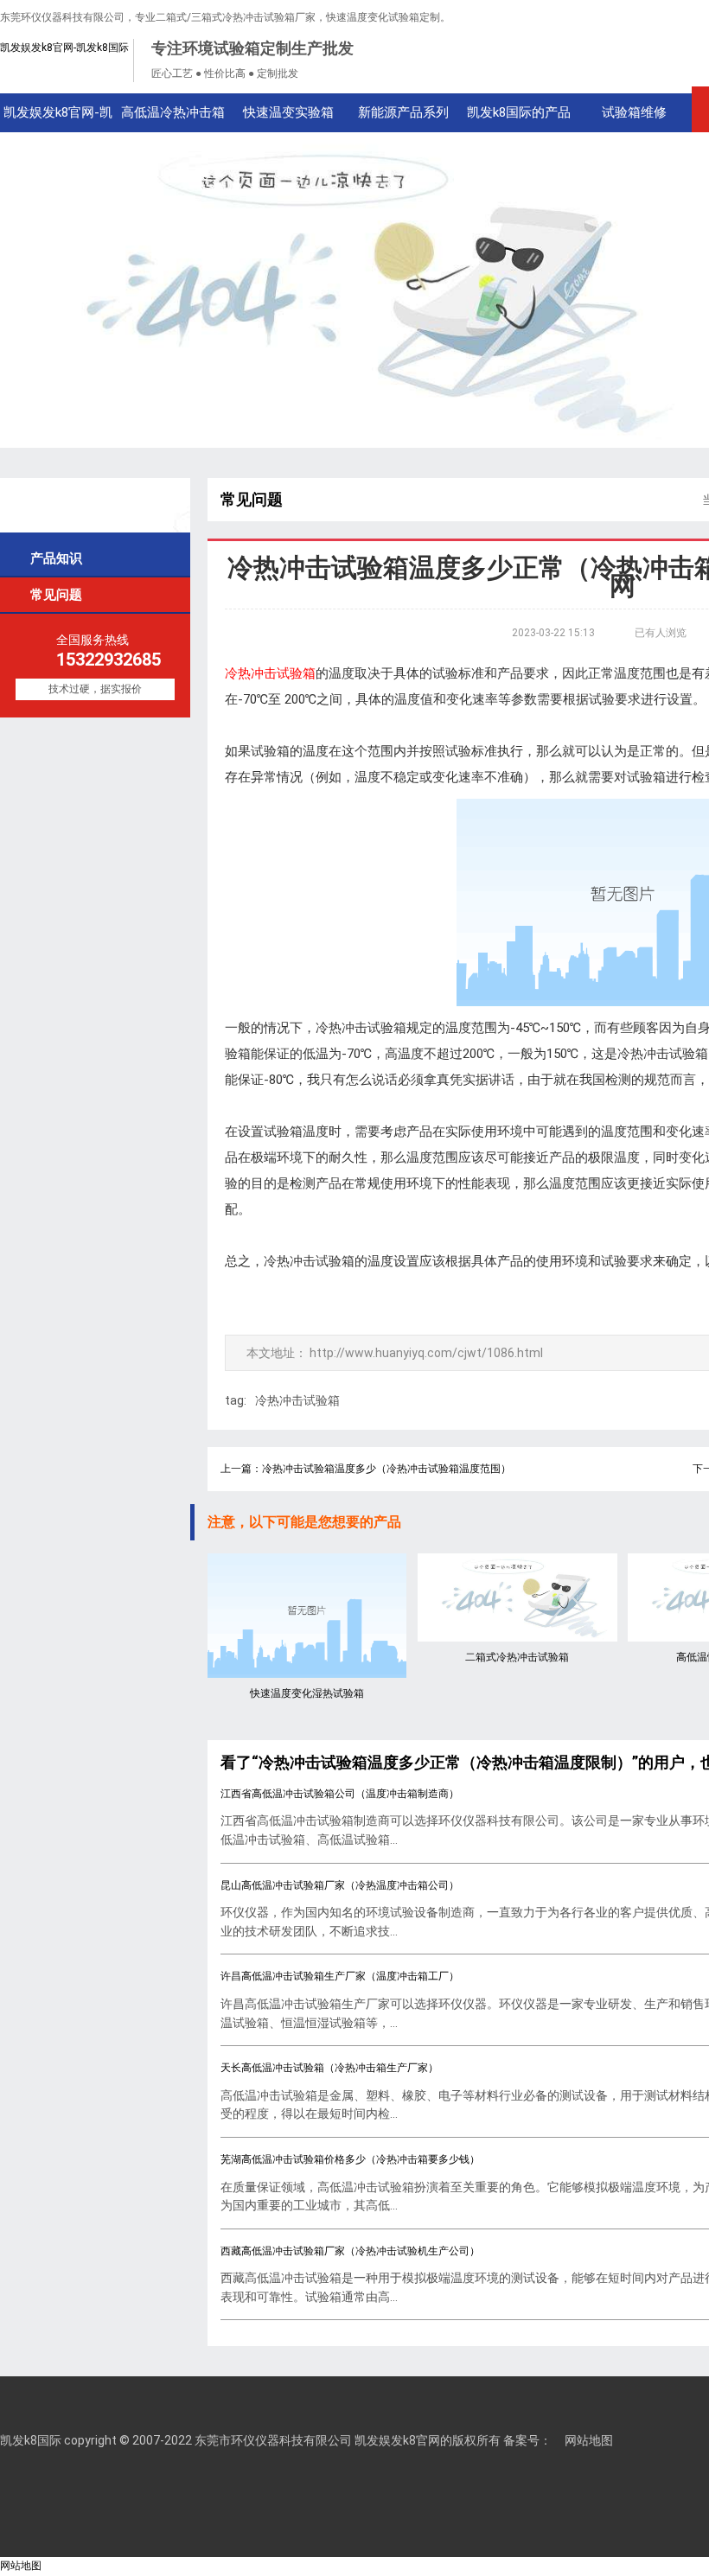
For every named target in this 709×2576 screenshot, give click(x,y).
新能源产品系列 (403, 112)
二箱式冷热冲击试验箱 (517, 1657)
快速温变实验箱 (288, 112)
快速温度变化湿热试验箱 (307, 1693)
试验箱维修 (634, 112)
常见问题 (49, 594)
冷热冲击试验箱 (297, 1400)
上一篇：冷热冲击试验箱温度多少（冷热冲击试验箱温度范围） (366, 1469)
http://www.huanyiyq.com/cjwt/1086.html (426, 1353)
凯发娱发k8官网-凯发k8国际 (64, 48)
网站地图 (589, 2440)
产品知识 (49, 558)
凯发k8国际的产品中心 (519, 118)
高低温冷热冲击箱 (173, 112)
